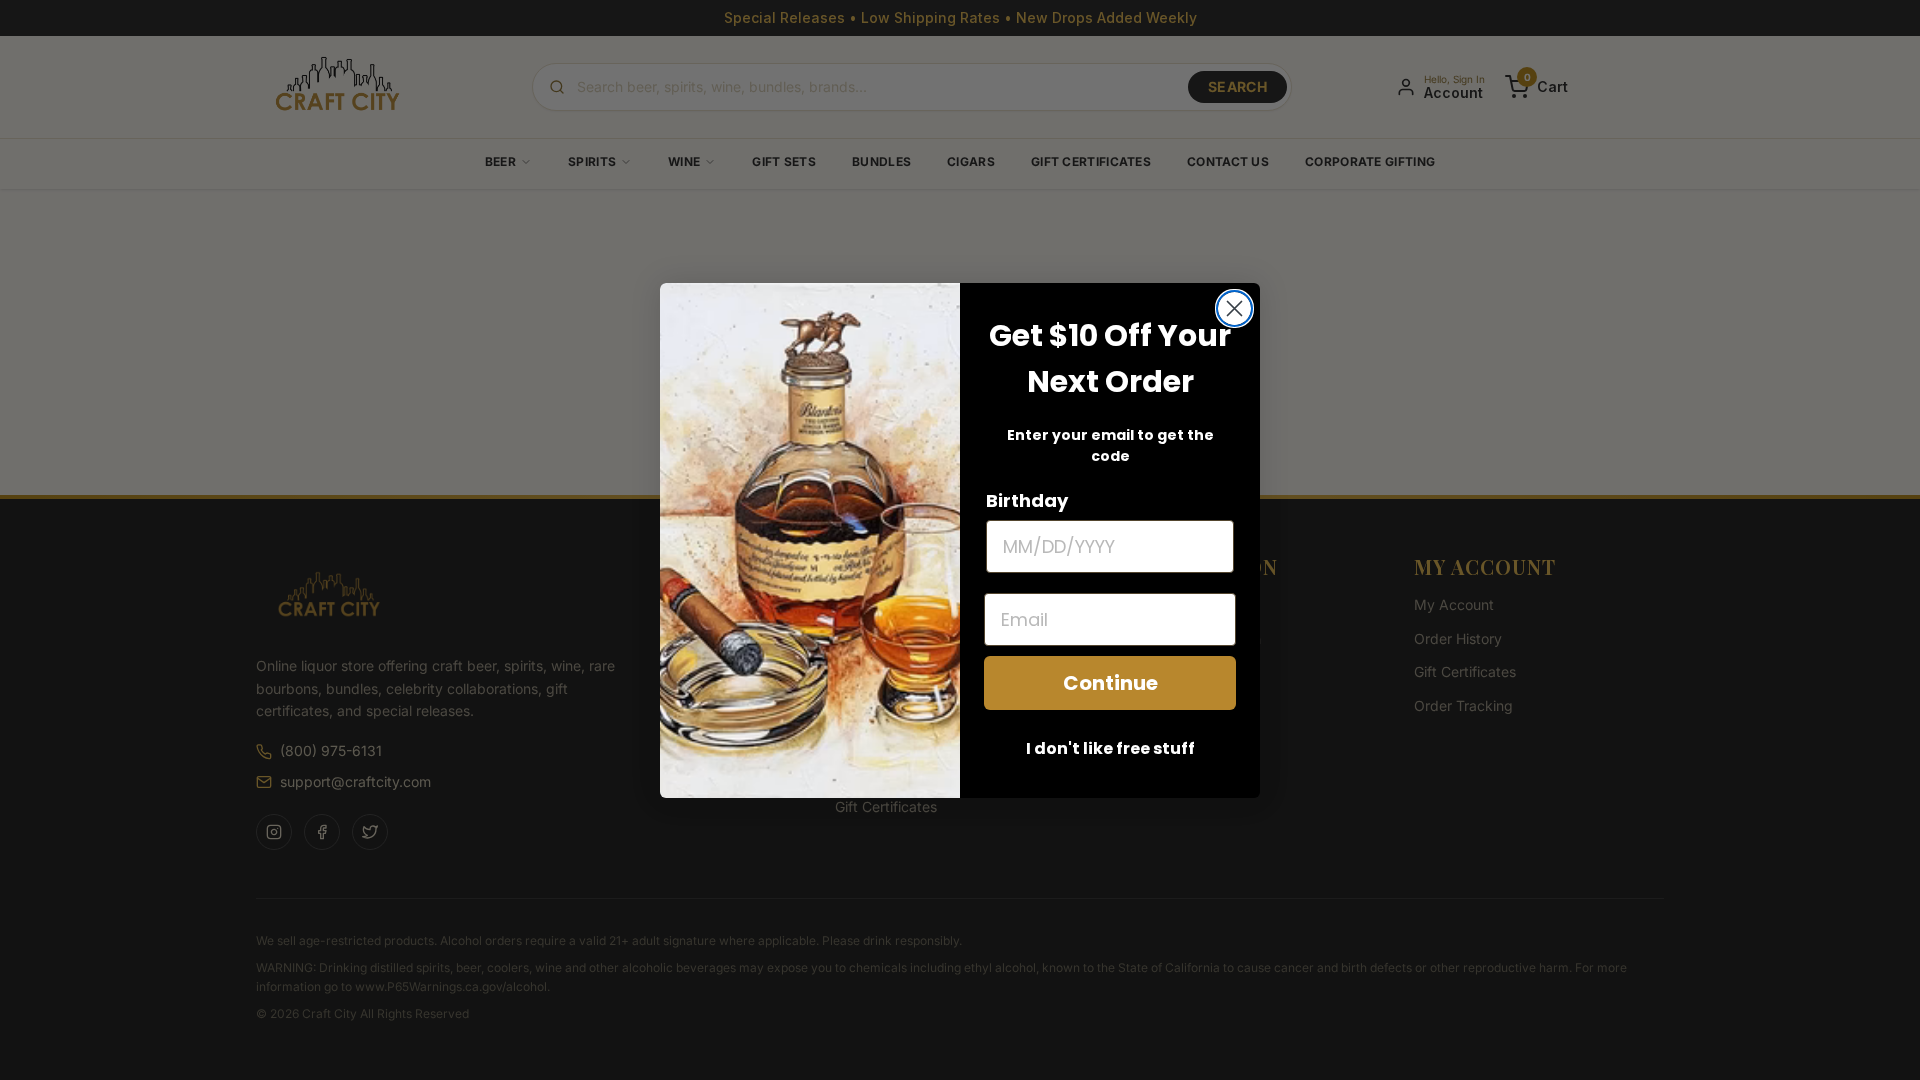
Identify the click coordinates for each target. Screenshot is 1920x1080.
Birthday (1027, 500)
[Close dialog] (1234, 308)
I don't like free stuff (1110, 748)
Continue (1110, 683)
